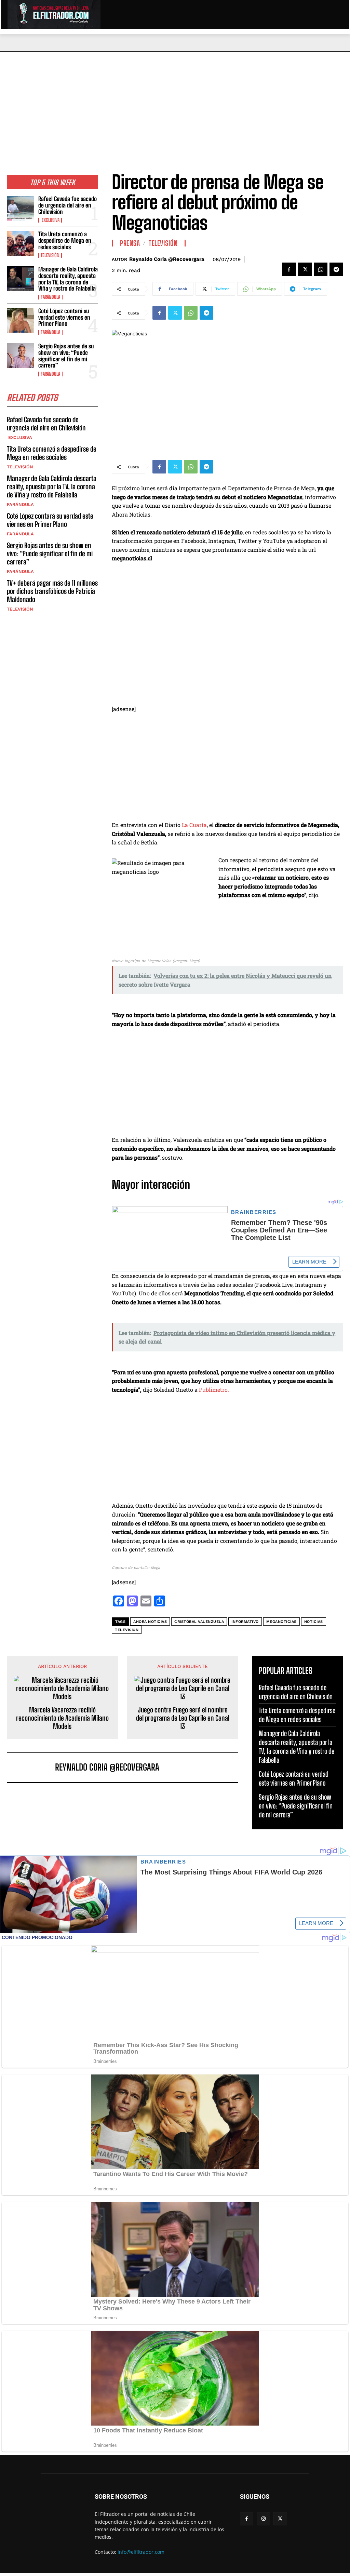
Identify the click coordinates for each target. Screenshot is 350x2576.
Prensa (130, 243)
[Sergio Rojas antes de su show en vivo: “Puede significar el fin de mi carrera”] (21, 356)
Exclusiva (50, 220)
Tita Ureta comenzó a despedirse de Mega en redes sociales (65, 240)
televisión (127, 1630)
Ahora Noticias (150, 1622)
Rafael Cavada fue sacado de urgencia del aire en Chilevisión (68, 205)
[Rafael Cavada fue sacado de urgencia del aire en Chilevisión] (21, 208)
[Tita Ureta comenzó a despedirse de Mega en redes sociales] (21, 243)
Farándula (50, 297)
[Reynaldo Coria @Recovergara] (33, 1767)
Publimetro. (214, 1390)
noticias (314, 1622)
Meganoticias (281, 1622)
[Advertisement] (175, 103)
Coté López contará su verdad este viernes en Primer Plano (64, 317)
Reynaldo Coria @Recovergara (167, 259)
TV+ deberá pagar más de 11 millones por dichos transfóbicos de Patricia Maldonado (52, 591)
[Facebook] (289, 269)
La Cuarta (194, 825)
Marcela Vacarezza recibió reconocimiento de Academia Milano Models (62, 1718)
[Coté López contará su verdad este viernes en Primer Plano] (21, 320)
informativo (245, 1622)
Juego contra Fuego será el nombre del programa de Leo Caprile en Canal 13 (183, 1718)
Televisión (50, 255)
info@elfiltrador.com (141, 2552)
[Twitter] (305, 269)
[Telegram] (336, 269)
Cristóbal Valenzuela (199, 1622)
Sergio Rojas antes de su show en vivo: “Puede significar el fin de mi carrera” (66, 356)
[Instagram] (263, 2519)
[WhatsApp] (321, 269)
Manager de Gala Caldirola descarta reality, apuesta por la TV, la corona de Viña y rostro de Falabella (68, 279)
